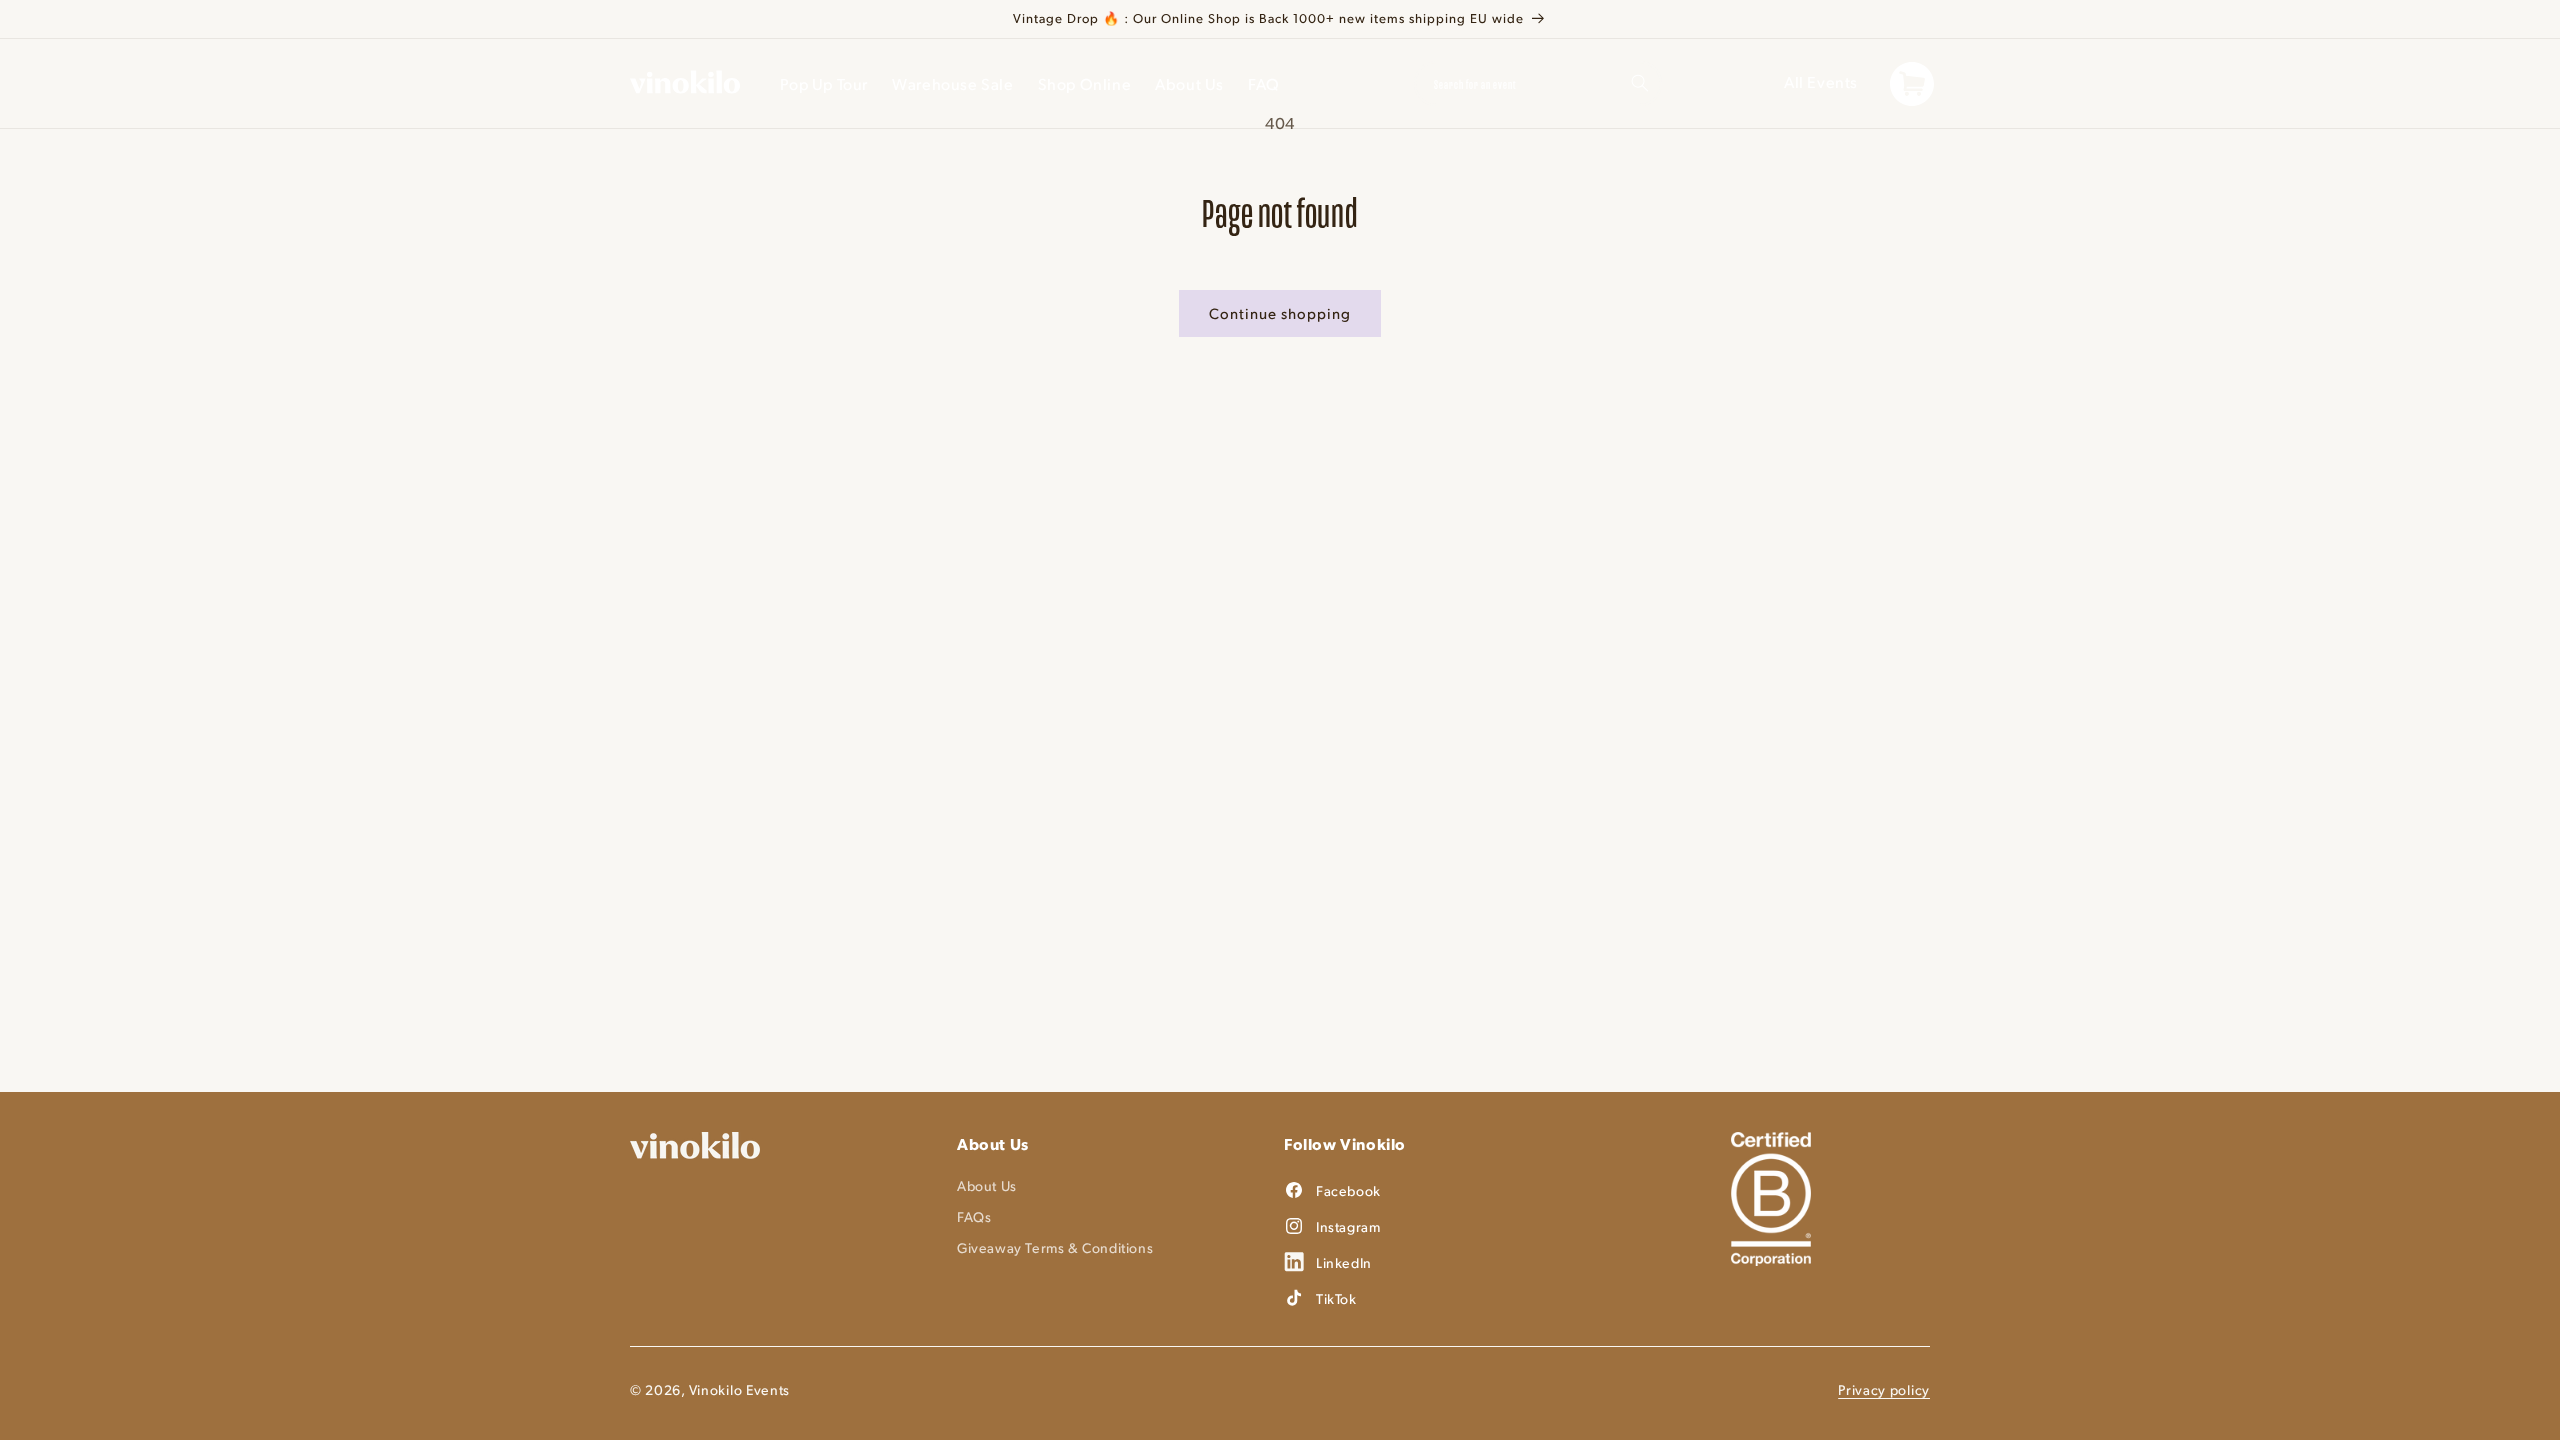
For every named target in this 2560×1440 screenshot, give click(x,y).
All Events (1821, 81)
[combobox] (1538, 83)
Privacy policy (1884, 1389)
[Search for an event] (1640, 83)
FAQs (974, 1216)
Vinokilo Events (740, 1389)
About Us (987, 1185)
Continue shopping (1280, 312)
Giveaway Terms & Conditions (1055, 1247)
